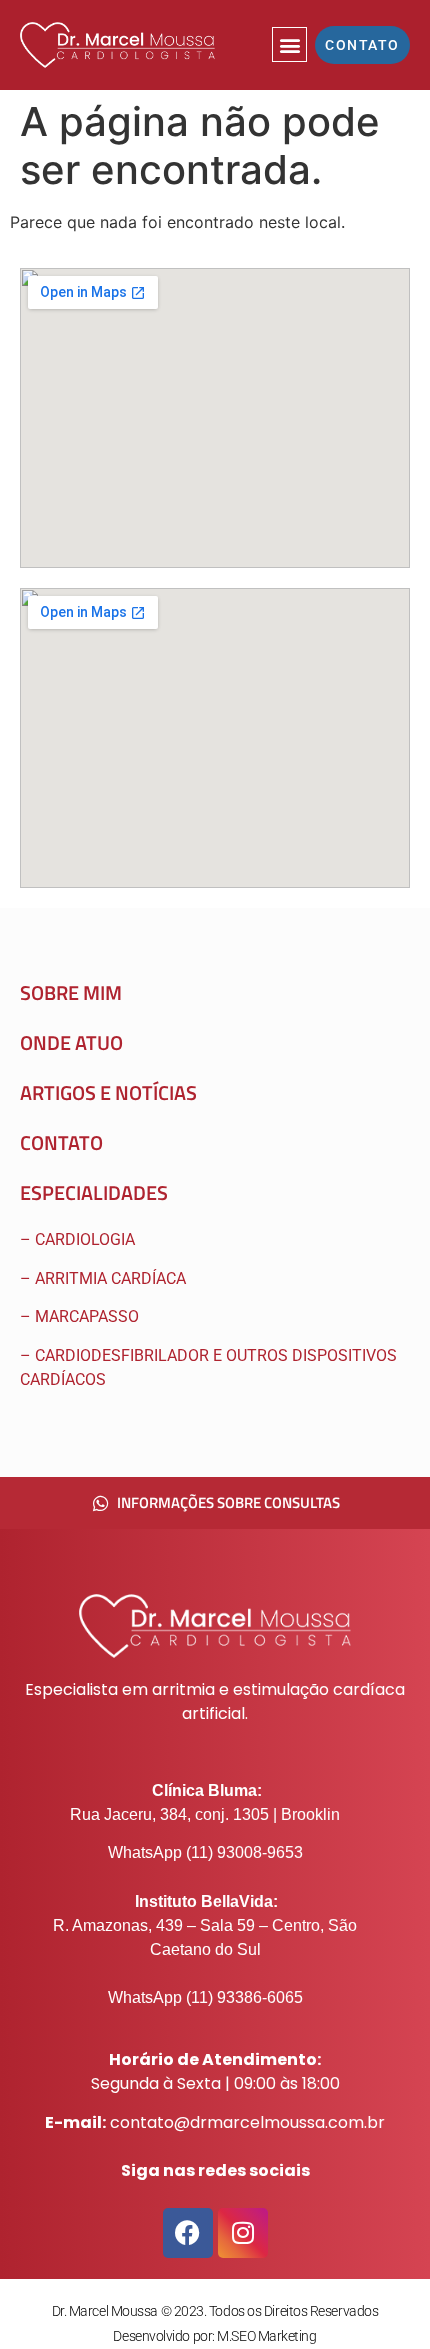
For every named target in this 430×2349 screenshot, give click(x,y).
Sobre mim (71, 992)
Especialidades (94, 1192)
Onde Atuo (71, 1042)
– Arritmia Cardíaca (103, 1278)
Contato (61, 1142)
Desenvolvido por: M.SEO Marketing (214, 2336)
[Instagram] (243, 2233)
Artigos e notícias (108, 1092)
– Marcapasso (81, 1316)
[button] (289, 44)
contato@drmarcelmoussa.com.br (247, 2122)
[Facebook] (188, 2233)
